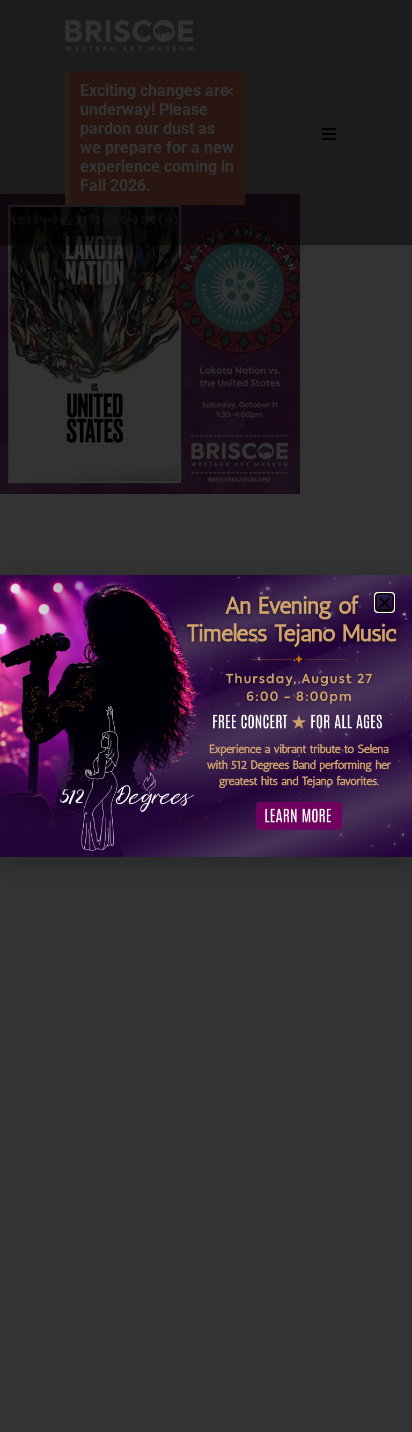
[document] (206, 716)
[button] (384, 602)
